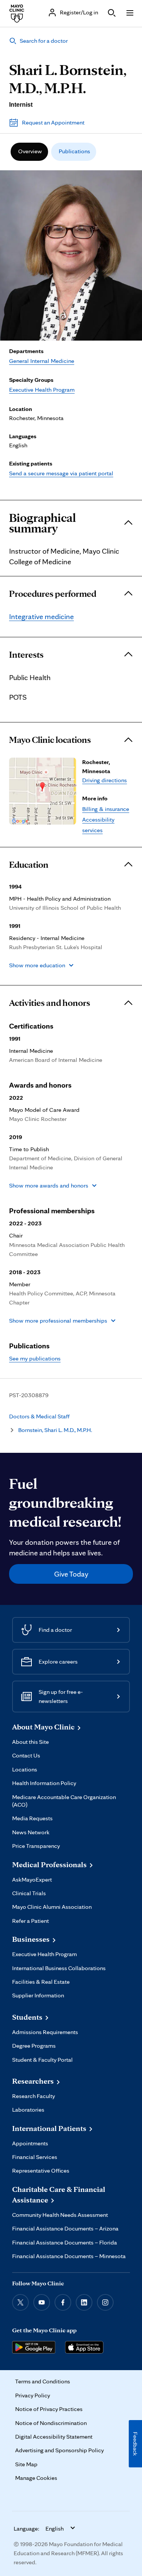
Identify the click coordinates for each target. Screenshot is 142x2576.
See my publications (35, 1358)
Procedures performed (53, 594)
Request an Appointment (53, 122)
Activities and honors (50, 1003)
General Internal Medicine (42, 361)
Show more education (37, 965)
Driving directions (105, 780)
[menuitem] (29, 152)
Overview (30, 151)
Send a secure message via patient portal (61, 473)
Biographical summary (42, 523)
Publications (74, 151)
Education (29, 865)
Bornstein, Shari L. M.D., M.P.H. (55, 1430)
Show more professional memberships (58, 1321)
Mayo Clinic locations (50, 740)
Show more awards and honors (49, 1185)
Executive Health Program (42, 390)
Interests (26, 655)
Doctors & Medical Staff (39, 1416)
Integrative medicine (41, 616)
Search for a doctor (44, 41)
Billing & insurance (106, 809)
